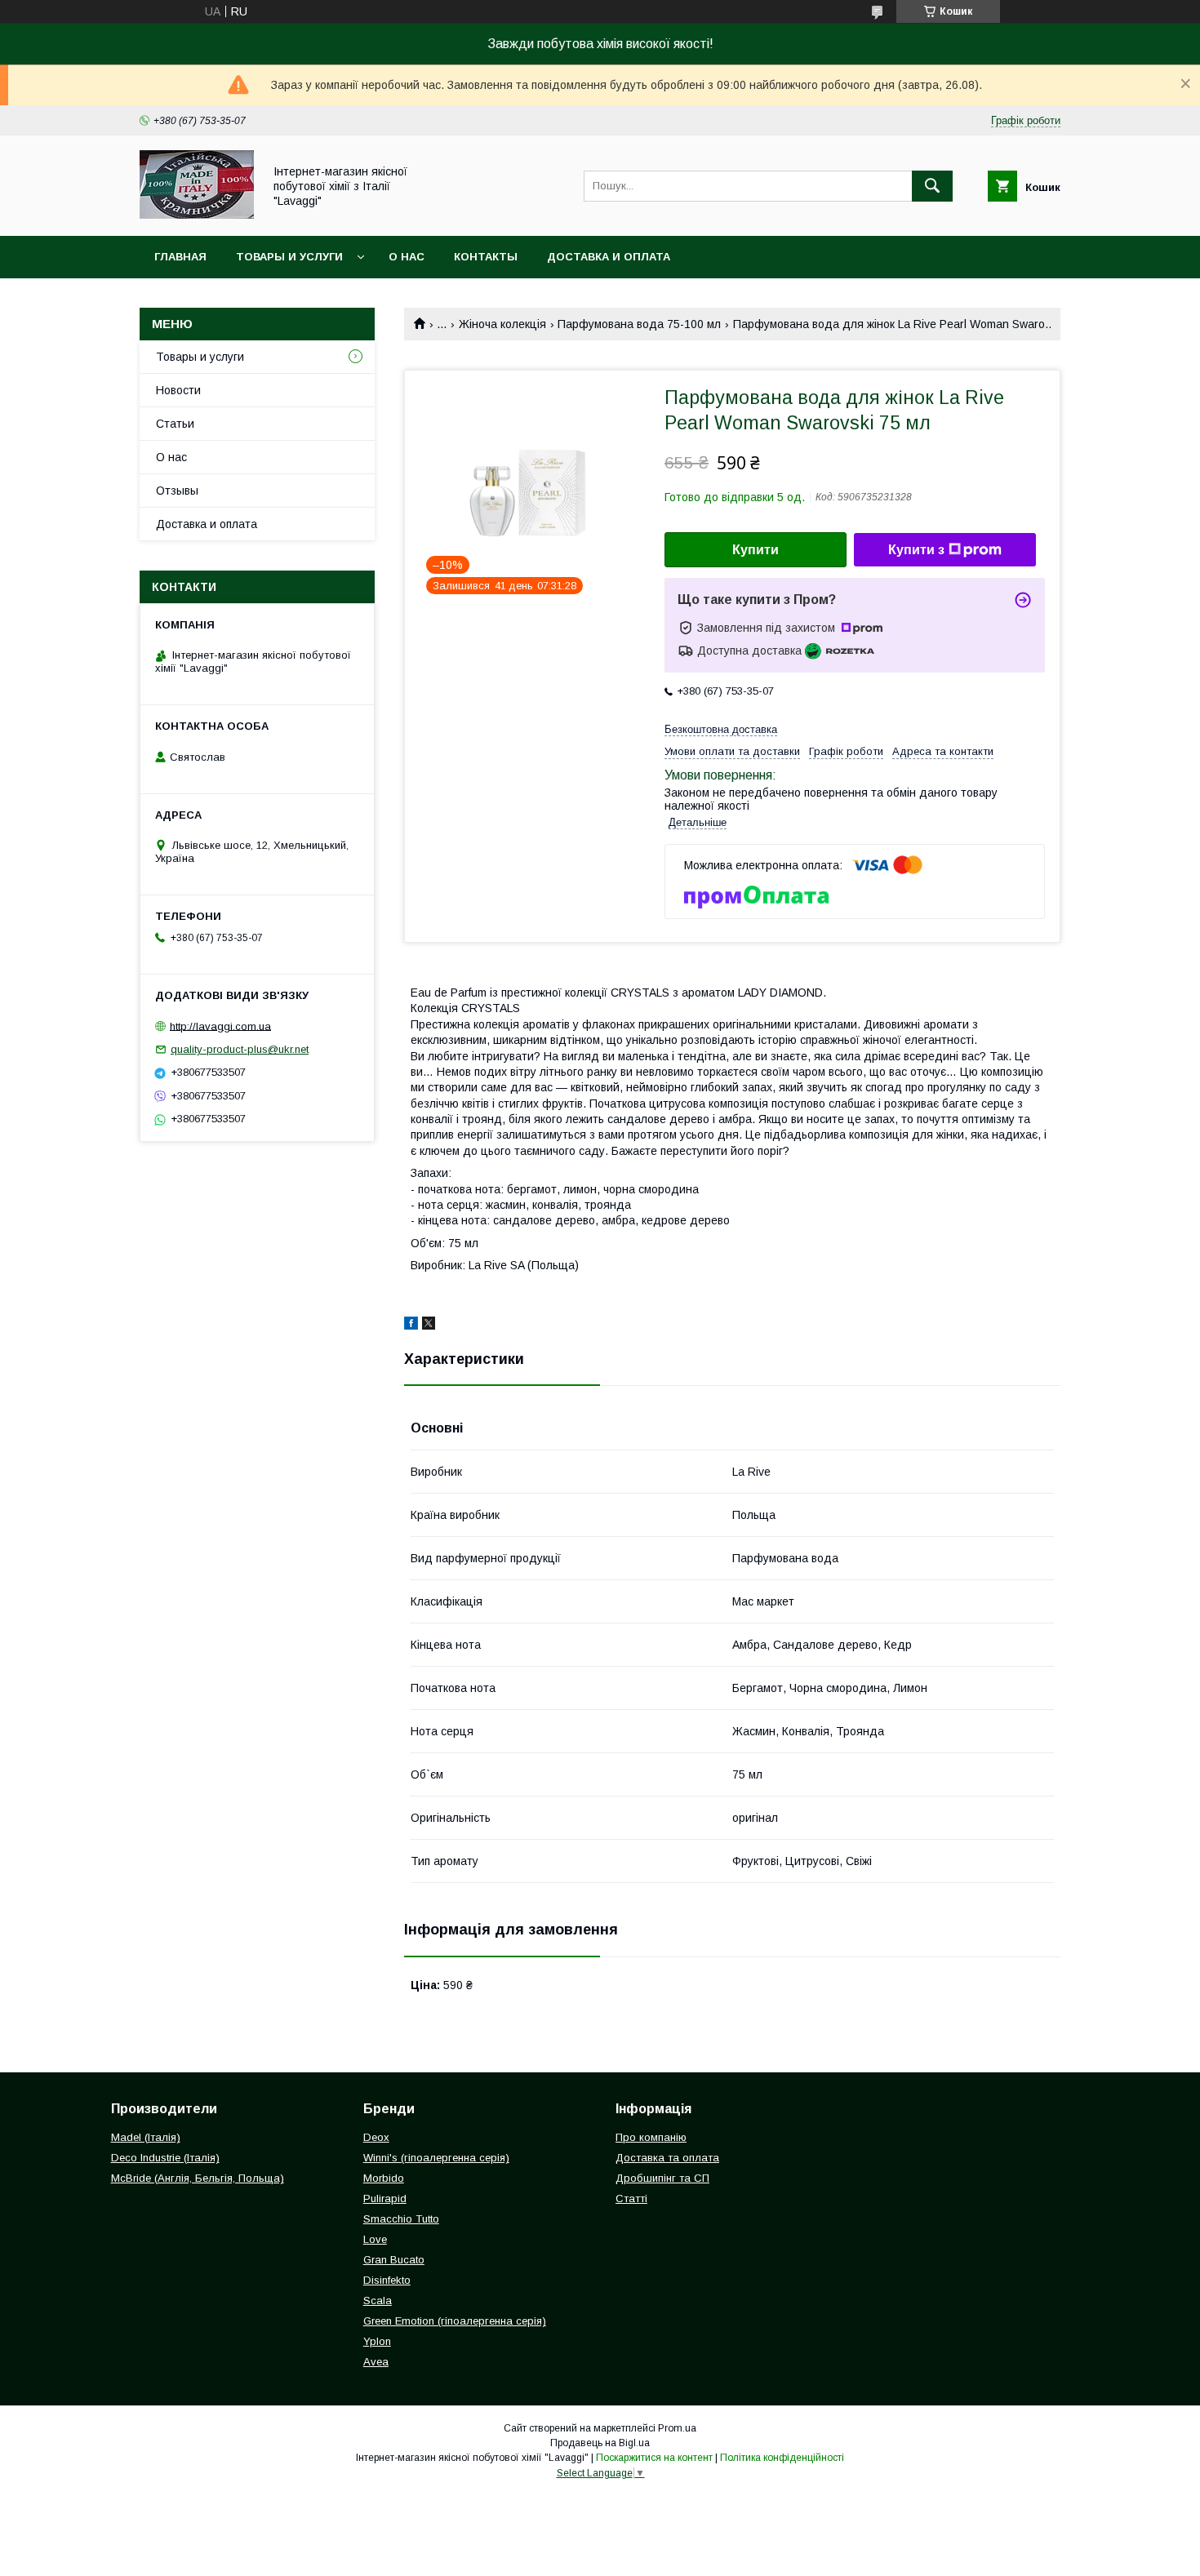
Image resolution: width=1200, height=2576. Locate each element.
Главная (180, 257)
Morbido (384, 2178)
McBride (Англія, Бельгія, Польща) (198, 2178)
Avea (376, 2362)
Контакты (486, 257)
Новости (178, 390)
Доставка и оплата (609, 257)
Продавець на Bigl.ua (600, 2443)
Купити (756, 550)
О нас (407, 257)
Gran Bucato (394, 2260)
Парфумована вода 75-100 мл (639, 324)
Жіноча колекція (502, 324)
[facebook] (411, 1326)
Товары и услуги (289, 257)
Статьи (175, 424)
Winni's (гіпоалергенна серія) (436, 2158)
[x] (429, 1326)
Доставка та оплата (667, 2158)
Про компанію (651, 2137)
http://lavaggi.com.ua (220, 1026)
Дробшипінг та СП (662, 2178)
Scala (378, 2301)
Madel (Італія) (146, 2137)
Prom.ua (677, 2428)
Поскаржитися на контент (654, 2458)
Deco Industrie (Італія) (165, 2158)
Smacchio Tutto (401, 2219)
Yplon (377, 2341)
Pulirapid (385, 2198)
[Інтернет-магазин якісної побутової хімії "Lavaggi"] (197, 215)
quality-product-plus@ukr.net (240, 1049)
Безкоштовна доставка (721, 729)
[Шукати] (932, 186)
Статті (631, 2198)
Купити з (916, 550)
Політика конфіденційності (782, 2458)
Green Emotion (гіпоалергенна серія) (455, 2321)
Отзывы (177, 491)
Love (375, 2239)
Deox (376, 2137)
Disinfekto (387, 2280)
